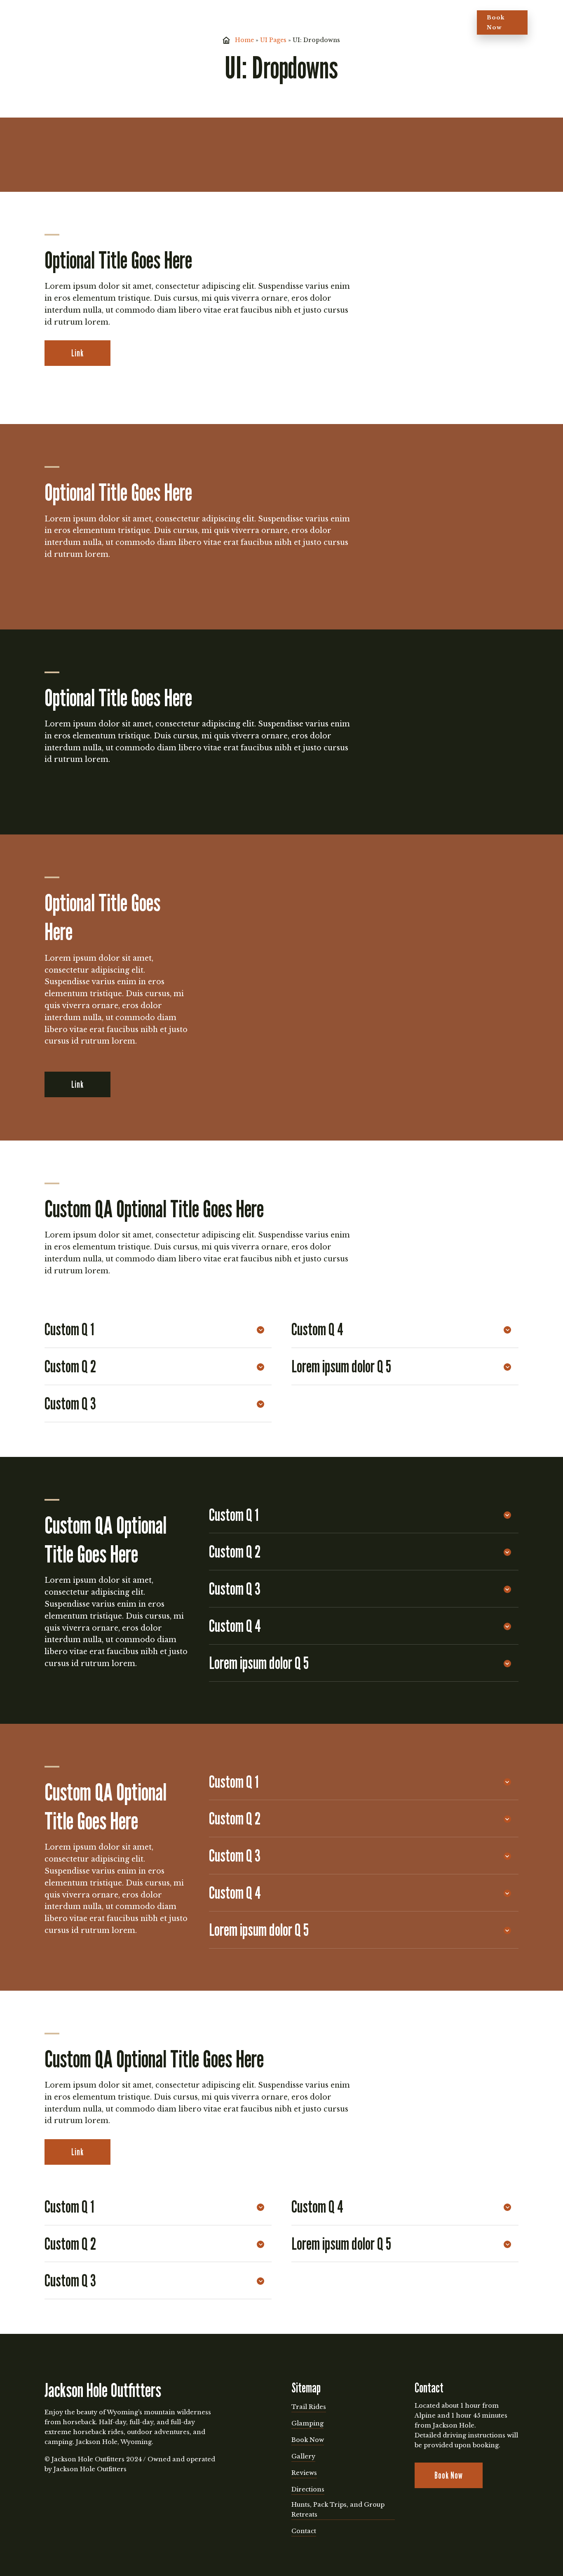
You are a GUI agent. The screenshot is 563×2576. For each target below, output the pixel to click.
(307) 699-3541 (437, 22)
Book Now (496, 22)
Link (77, 353)
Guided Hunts (380, 22)
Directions (296, 22)
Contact (304, 2531)
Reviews (253, 22)
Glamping (177, 22)
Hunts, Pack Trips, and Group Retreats (338, 2510)
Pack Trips (333, 22)
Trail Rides (126, 22)
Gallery (216, 22)
